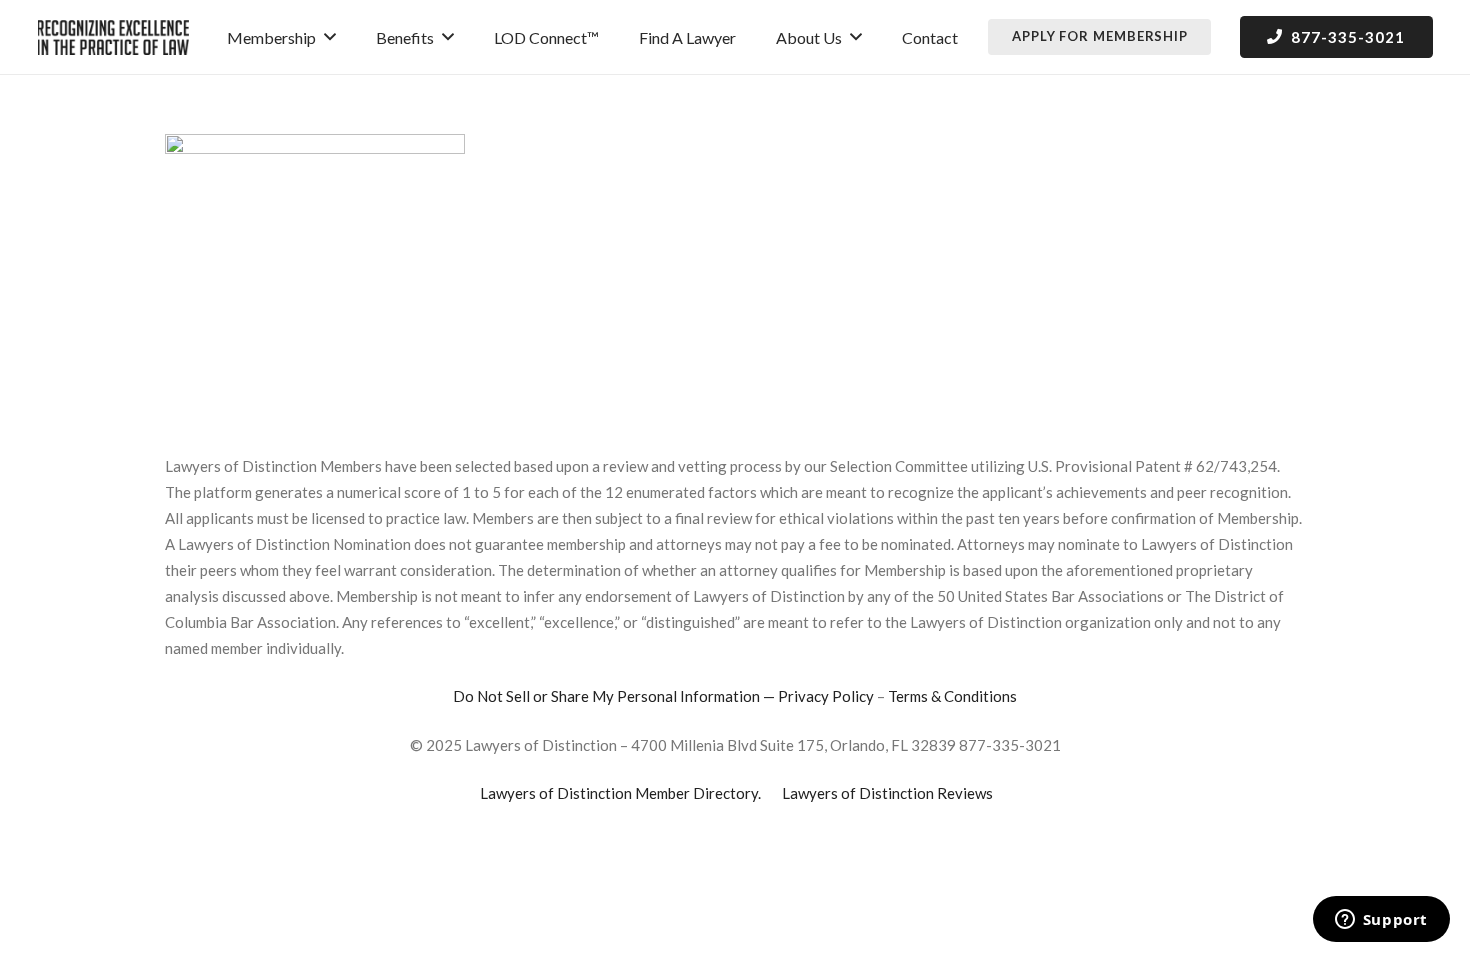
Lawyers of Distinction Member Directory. (620, 793)
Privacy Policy (826, 696)
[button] (330, 36)
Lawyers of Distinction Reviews (887, 793)
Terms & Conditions (952, 696)
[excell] (113, 37)
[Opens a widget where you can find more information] (1381, 921)
